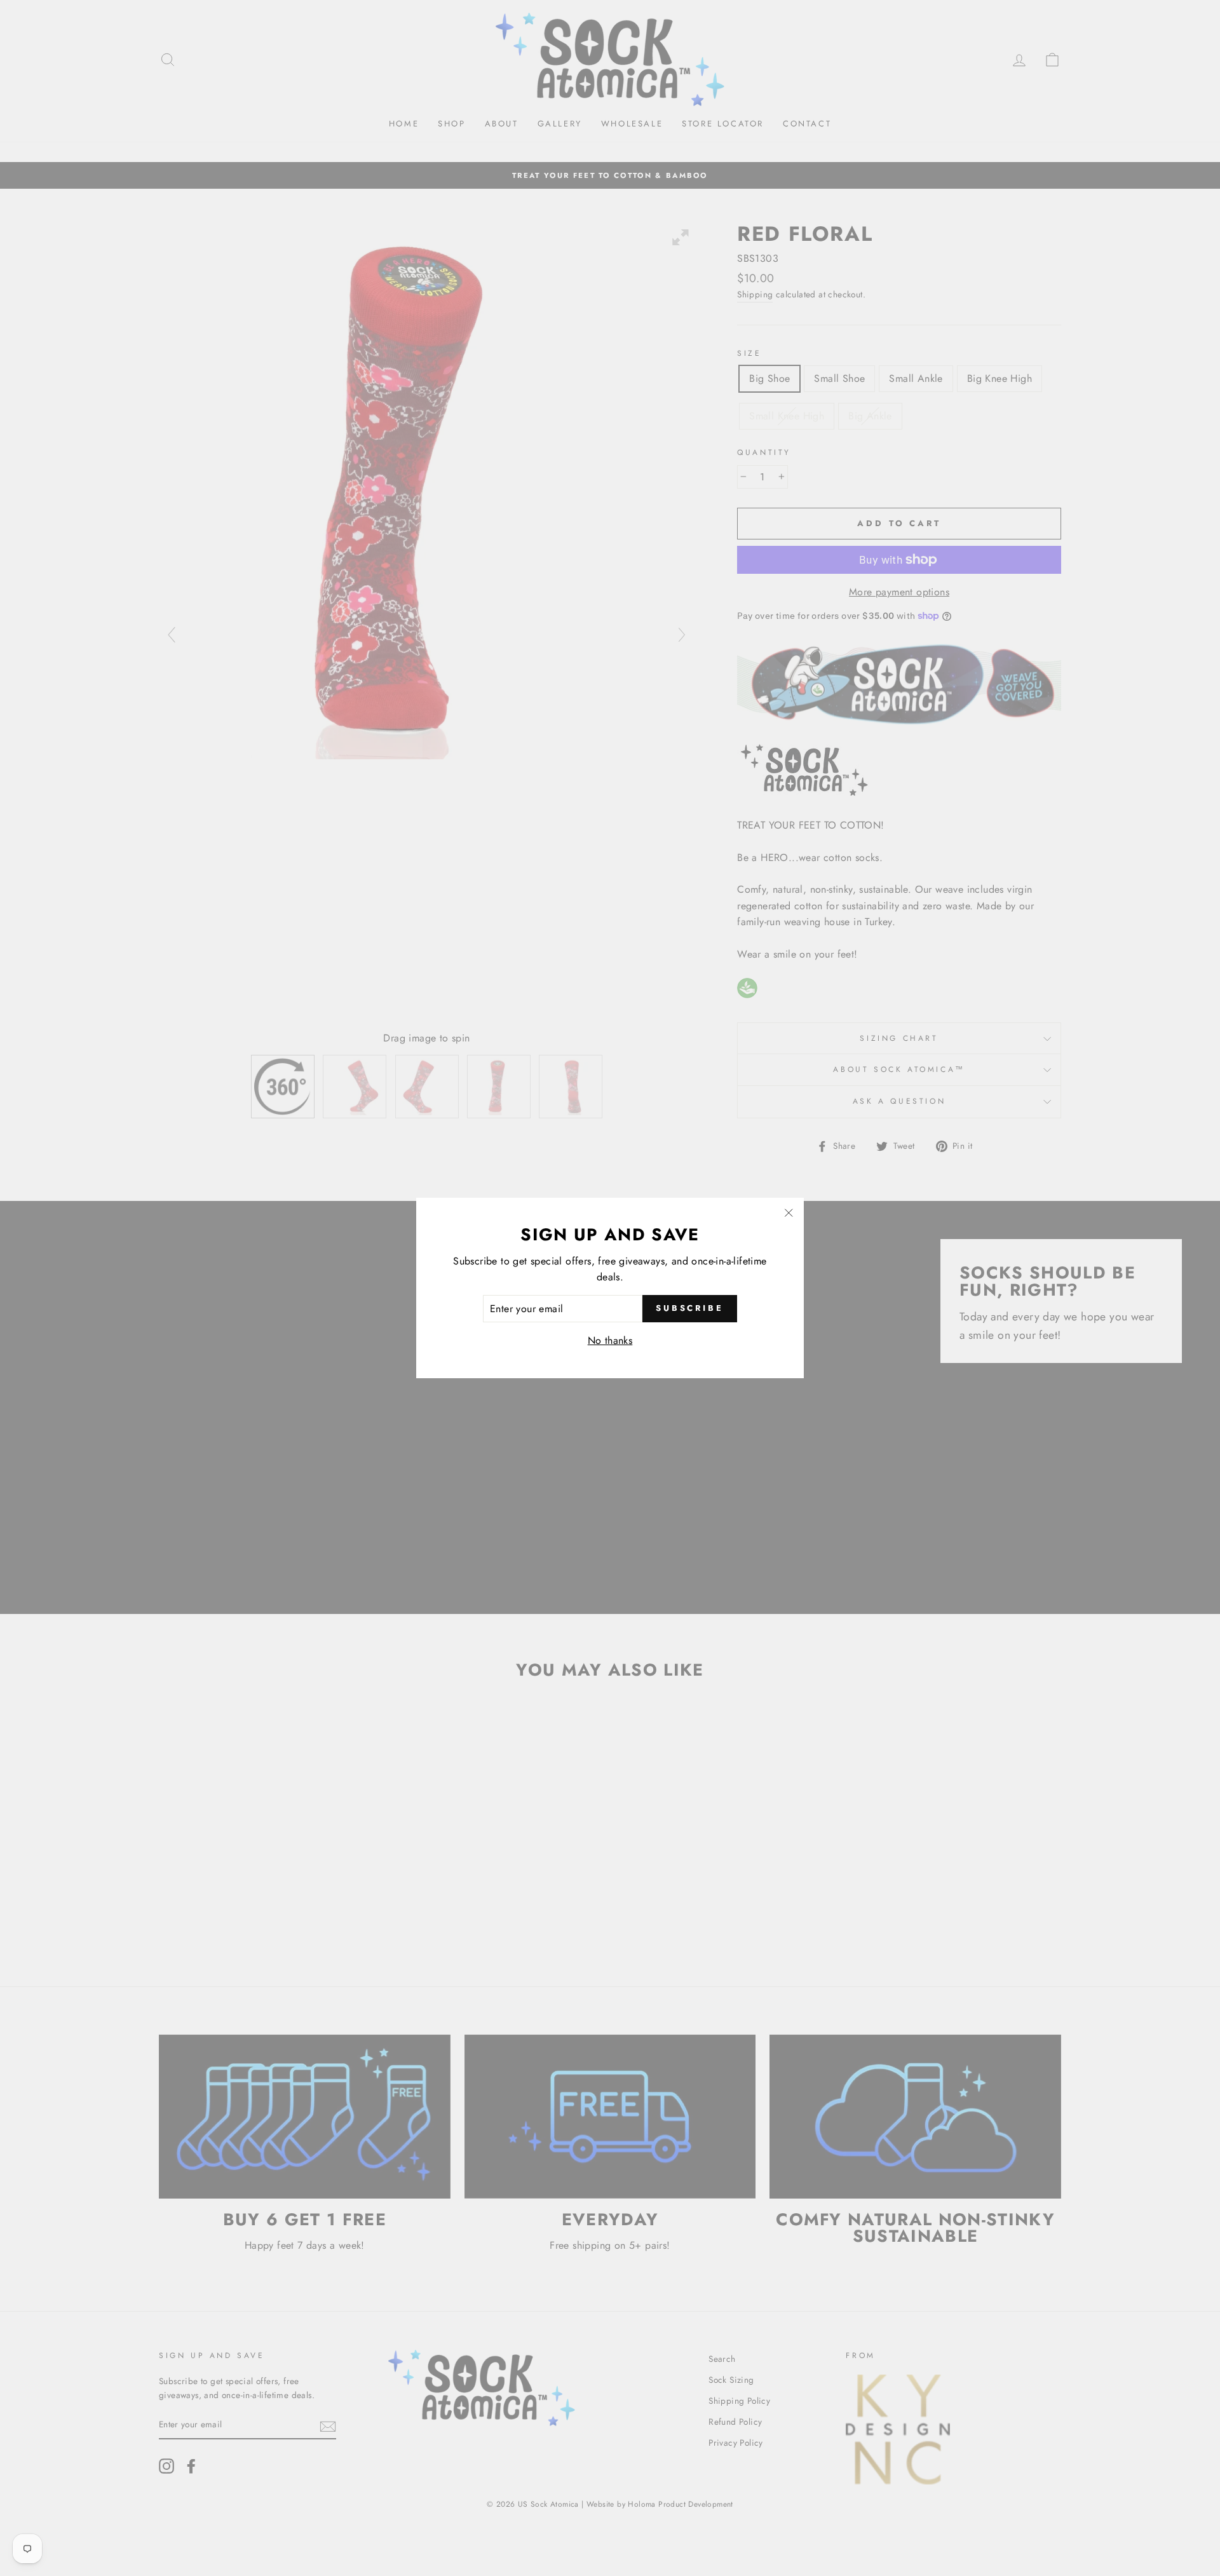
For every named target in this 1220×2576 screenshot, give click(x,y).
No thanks (610, 1340)
